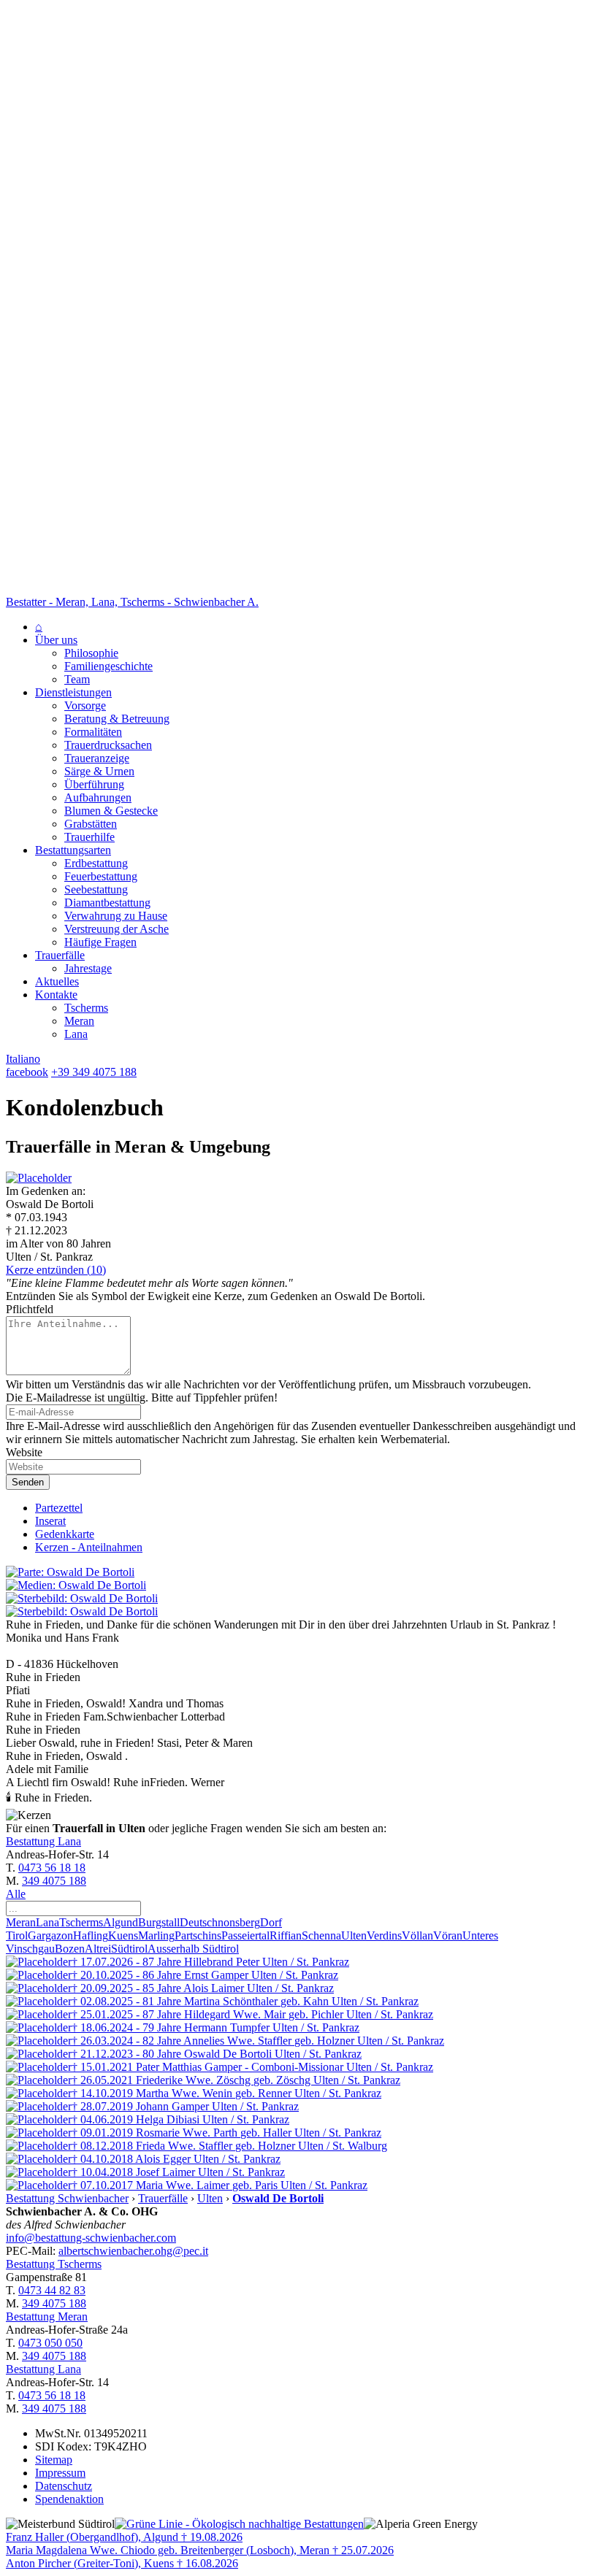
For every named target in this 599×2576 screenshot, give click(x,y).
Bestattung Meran (47, 2317)
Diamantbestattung (107, 903)
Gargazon (50, 1935)
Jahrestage (88, 968)
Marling (156, 1935)
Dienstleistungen (73, 692)
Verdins (384, 1935)
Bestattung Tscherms (54, 2264)
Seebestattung (96, 889)
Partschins (198, 1935)
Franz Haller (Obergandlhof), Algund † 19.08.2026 (124, 2537)
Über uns (56, 640)
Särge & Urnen (99, 771)
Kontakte (56, 995)
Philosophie (91, 653)
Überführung (94, 784)
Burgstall (159, 1922)
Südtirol (129, 1949)
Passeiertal (245, 1935)
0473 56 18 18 (52, 1868)
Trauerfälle (60, 955)
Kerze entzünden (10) (56, 1270)
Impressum (60, 2473)
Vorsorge (85, 705)
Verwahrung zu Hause (116, 916)
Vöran (448, 1935)
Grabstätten (91, 824)
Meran (79, 1021)
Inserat (50, 1521)
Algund (121, 1922)
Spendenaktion (69, 2499)
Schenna (321, 1935)
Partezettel (59, 1508)
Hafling (91, 1935)
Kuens (123, 1935)
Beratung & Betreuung (117, 719)
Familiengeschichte (108, 666)
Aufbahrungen (98, 797)
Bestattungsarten (73, 850)
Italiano (23, 1059)
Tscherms (86, 1008)
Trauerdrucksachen (108, 745)
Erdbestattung (96, 863)
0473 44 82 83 (52, 2290)
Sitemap (54, 2460)
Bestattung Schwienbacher (67, 2198)
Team (77, 679)
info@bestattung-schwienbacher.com (91, 2238)
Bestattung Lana (43, 1841)
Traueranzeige (97, 758)
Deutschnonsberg (220, 1922)
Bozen (70, 1949)
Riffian (286, 1935)
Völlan (417, 1935)
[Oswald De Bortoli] (39, 1178)
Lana (76, 1034)
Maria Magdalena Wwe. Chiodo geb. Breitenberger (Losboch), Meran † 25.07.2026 (200, 2550)
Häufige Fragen (100, 942)
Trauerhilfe (89, 837)
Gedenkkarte (65, 1534)
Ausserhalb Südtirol (193, 1949)
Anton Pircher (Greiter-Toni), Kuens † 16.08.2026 (122, 2563)
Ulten (354, 1935)
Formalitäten (93, 732)
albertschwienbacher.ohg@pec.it (133, 2251)
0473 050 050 (50, 2343)
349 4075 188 (54, 1881)
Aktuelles (57, 981)
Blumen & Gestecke (111, 811)
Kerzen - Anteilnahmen (89, 1547)
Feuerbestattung (101, 876)
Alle (16, 1894)
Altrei (98, 1949)
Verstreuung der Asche (117, 929)
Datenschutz (64, 2486)
